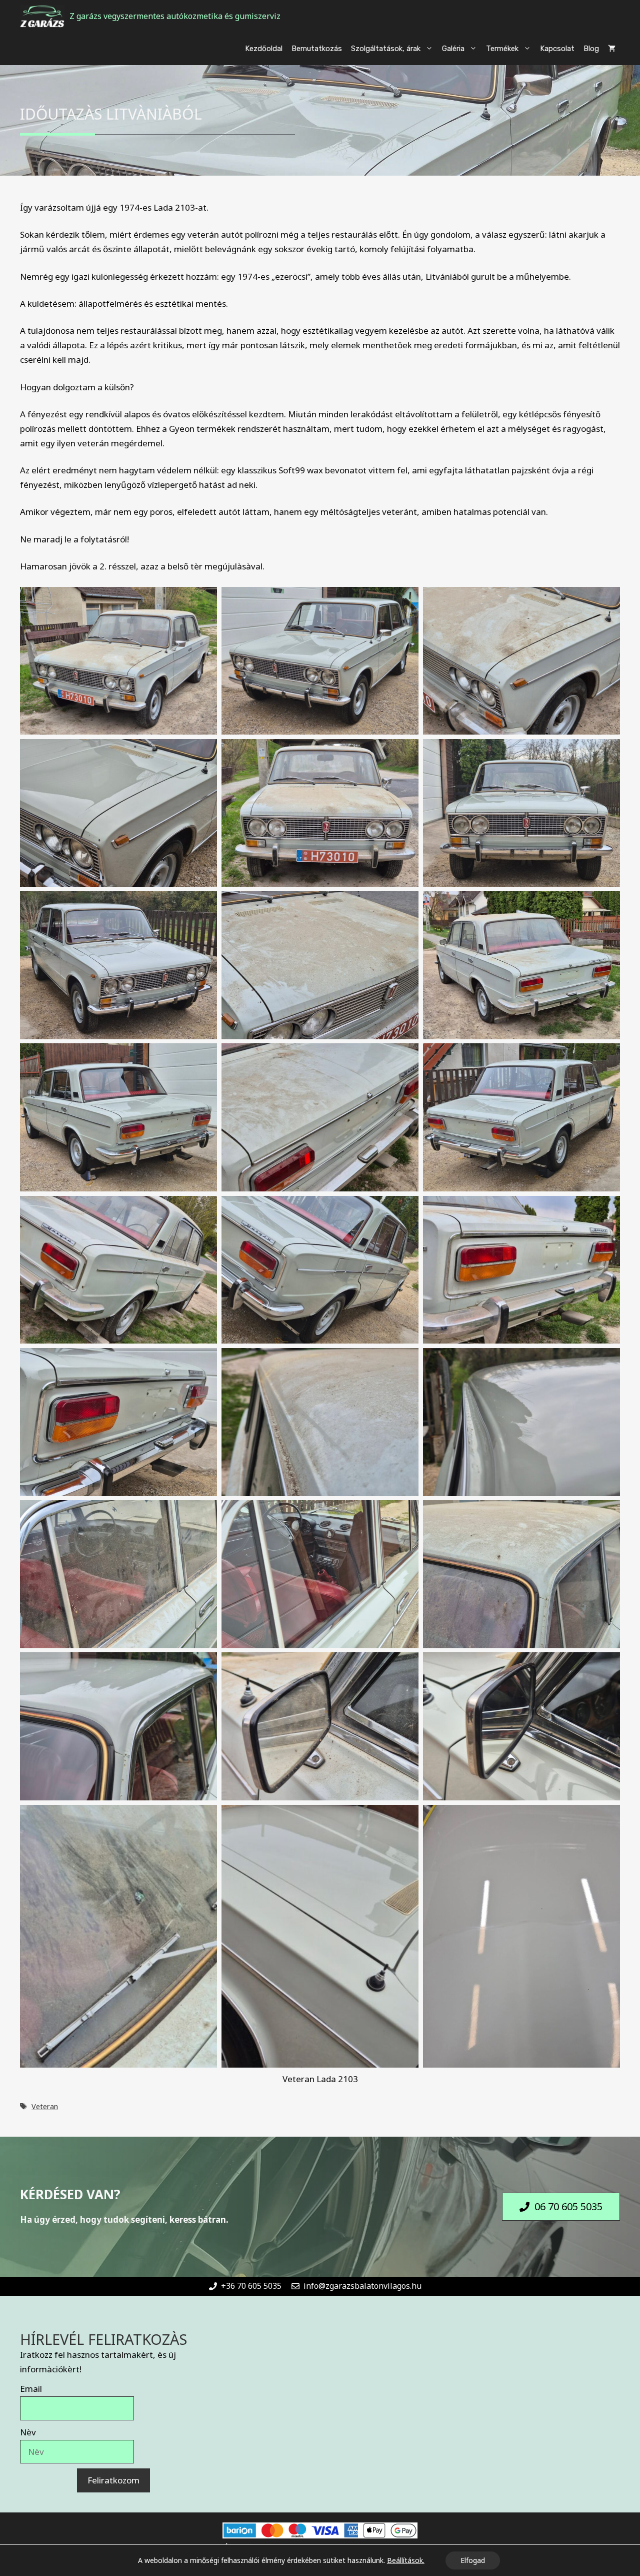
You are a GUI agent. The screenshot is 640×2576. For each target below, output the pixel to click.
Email (31, 2389)
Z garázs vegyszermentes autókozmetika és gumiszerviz (175, 16)
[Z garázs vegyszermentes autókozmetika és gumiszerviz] (42, 16)
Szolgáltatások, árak (386, 49)
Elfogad (473, 2560)
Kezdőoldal (264, 49)
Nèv (28, 2432)
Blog (591, 49)
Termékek (502, 49)
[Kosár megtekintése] (612, 49)
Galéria (453, 49)
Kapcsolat (557, 49)
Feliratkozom (113, 2480)
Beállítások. (406, 2560)
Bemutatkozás (317, 49)
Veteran (45, 2106)
